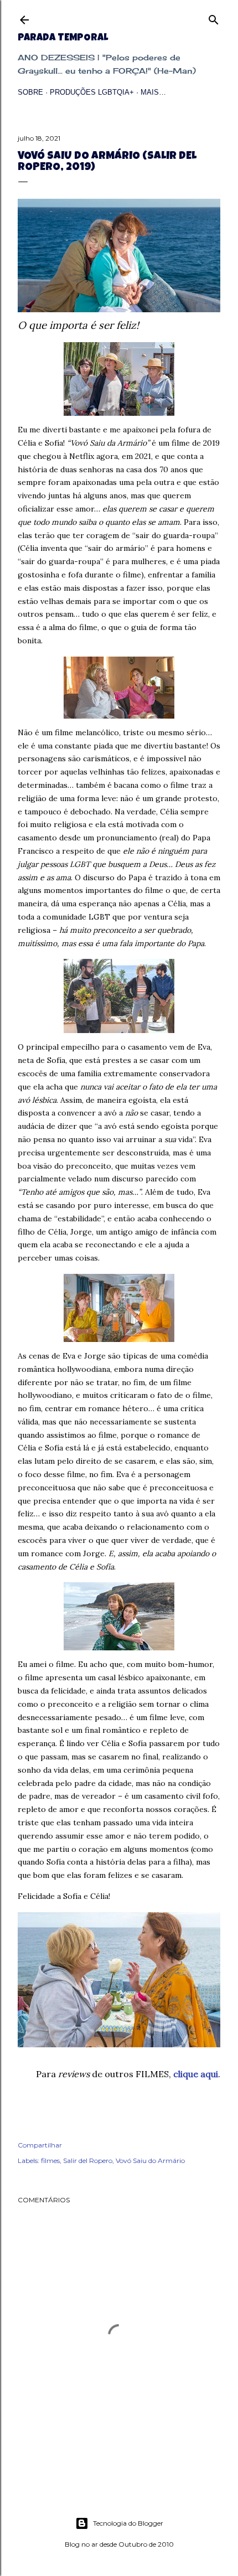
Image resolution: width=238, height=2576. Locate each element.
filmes (50, 2161)
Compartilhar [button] (40, 2145)
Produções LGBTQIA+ (92, 92)
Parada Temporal (63, 38)
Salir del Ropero (88, 2161)
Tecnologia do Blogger (128, 2523)
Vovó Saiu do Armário (150, 2161)
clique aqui (196, 2074)
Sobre (30, 92)
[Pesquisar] (214, 17)
